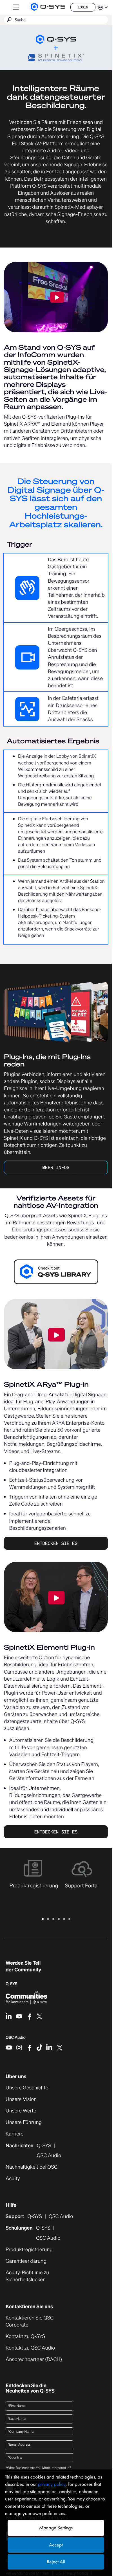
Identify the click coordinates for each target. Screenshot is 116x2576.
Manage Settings (56, 2528)
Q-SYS (34, 2217)
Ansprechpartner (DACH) (34, 2359)
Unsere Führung (24, 2122)
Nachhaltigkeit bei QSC (32, 2167)
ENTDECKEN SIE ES (56, 1543)
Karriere (15, 2134)
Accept (56, 2545)
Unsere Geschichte (27, 2088)
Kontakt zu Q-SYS (25, 2336)
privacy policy (52, 2484)
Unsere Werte (21, 2111)
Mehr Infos (56, 1167)
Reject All (56, 2562)
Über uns (16, 2076)
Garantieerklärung (26, 2261)
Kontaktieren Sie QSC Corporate (30, 2321)
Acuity (13, 2179)
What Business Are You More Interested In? (38, 2468)
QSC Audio (16, 2039)
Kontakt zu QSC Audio (30, 2348)
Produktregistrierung (29, 2250)
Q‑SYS (12, 1984)
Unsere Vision (21, 2099)
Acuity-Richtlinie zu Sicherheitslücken (35, 2276)
